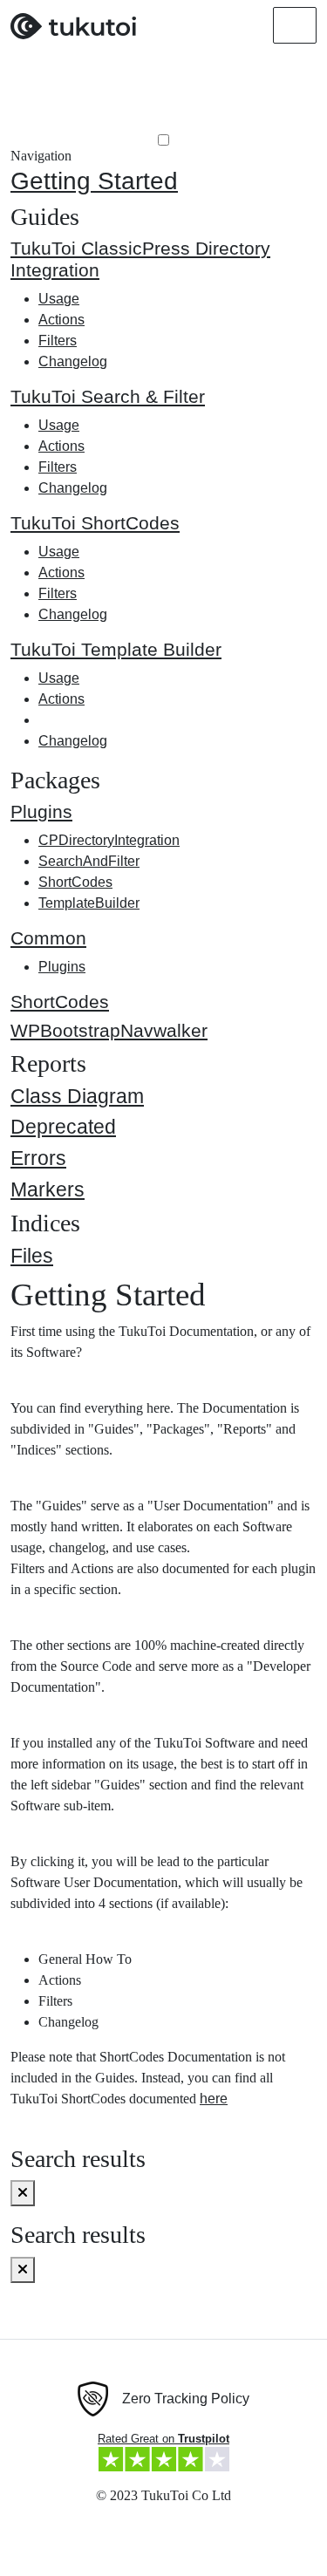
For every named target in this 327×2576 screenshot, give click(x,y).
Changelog (73, 361)
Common (48, 938)
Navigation (41, 156)
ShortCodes (75, 882)
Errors (38, 1158)
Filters (58, 341)
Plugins (41, 811)
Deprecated (63, 1127)
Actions (61, 320)
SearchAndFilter (89, 861)
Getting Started (94, 181)
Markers (48, 1189)
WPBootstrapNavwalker (109, 1030)
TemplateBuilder (89, 903)
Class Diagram (77, 1096)
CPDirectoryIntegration (109, 840)
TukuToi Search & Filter (108, 396)
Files (32, 1256)
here (214, 2099)
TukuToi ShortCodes (95, 523)
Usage (59, 299)
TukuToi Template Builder (116, 649)
